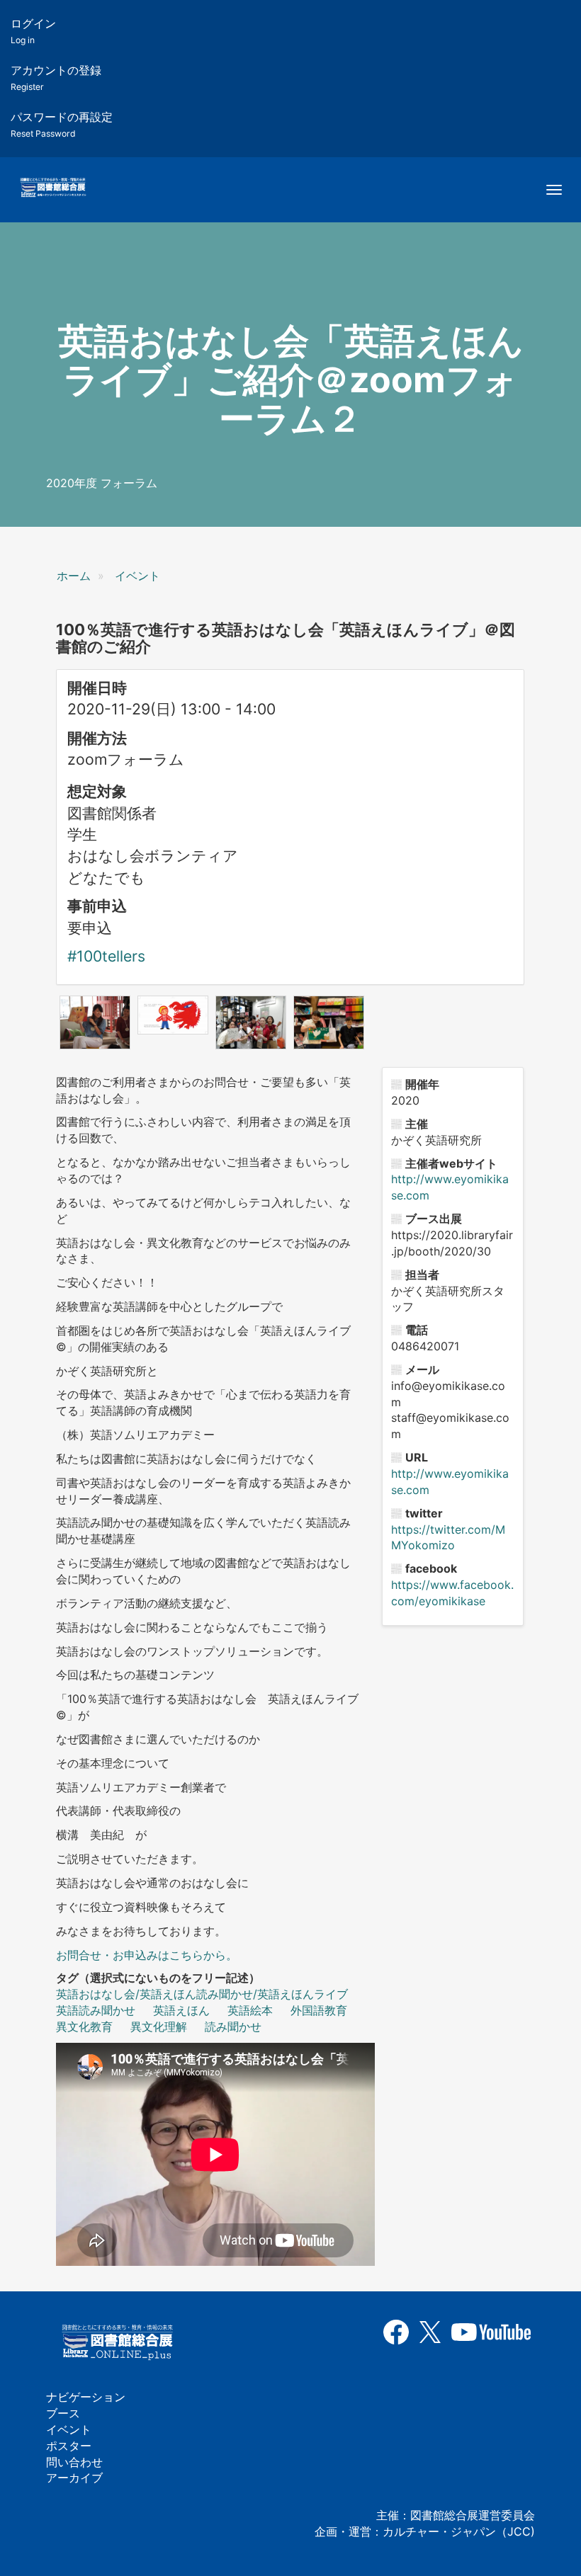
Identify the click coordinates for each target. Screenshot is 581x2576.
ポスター (69, 2446)
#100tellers (106, 956)
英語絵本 (250, 2010)
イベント (137, 576)
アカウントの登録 (56, 78)
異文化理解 (159, 2027)
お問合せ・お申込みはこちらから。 (147, 1955)
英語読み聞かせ (96, 2010)
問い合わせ (74, 2462)
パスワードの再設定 (62, 124)
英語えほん (181, 2010)
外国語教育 (319, 2010)
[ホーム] (53, 188)
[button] (95, 1022)
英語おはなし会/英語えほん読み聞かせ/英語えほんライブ (202, 1994)
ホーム (74, 576)
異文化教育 (84, 2027)
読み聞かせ (233, 2027)
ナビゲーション (86, 2397)
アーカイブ (74, 2478)
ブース (63, 2413)
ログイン (33, 31)
